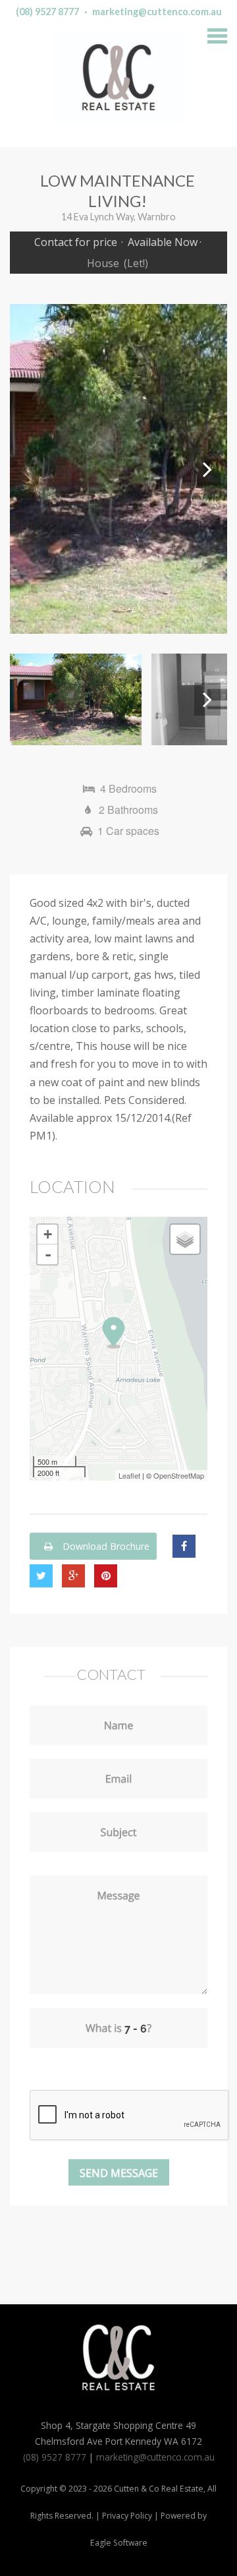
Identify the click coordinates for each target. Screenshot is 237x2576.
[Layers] (185, 1239)
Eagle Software (119, 2543)
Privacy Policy (127, 2516)
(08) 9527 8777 (47, 12)
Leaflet (129, 1475)
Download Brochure (105, 1546)
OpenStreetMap (179, 1475)
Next (207, 469)
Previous (30, 469)
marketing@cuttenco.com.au (157, 12)
